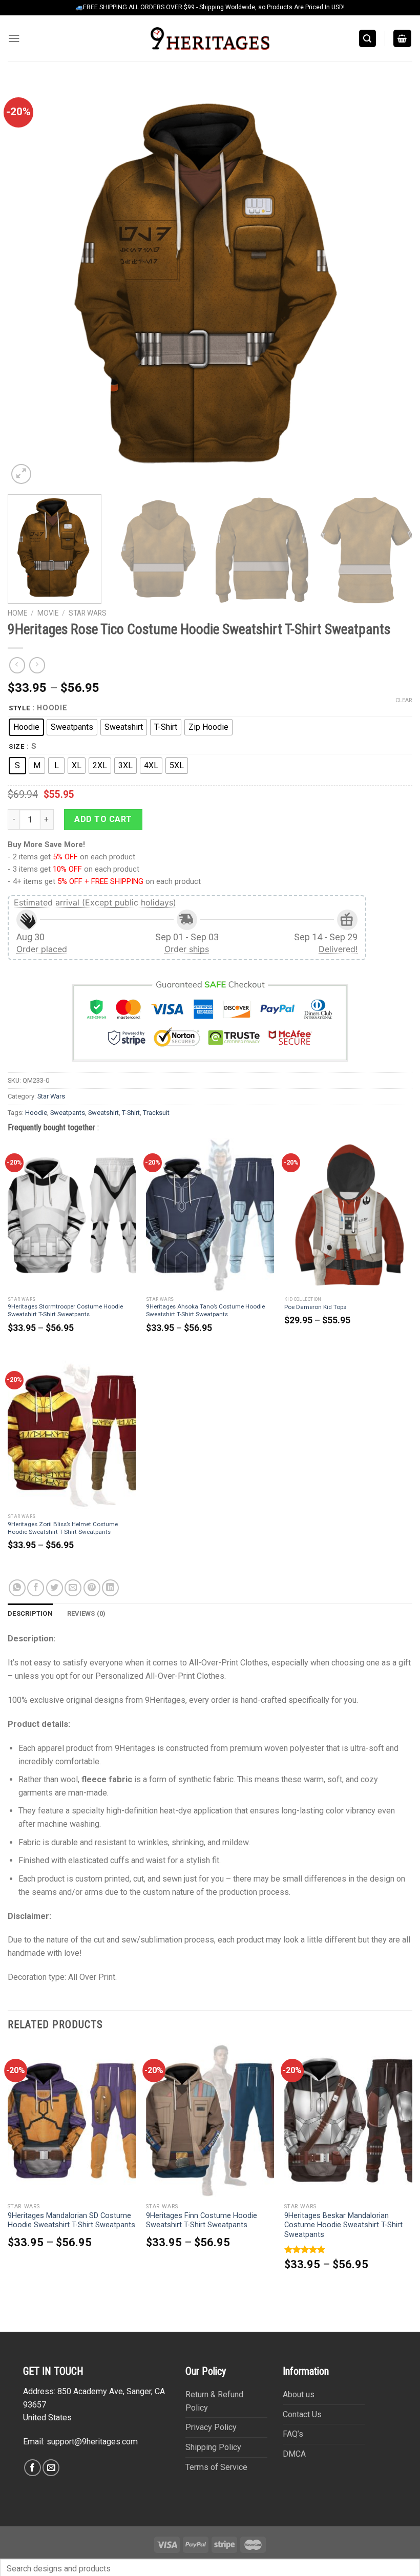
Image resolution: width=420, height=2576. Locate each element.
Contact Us (302, 2414)
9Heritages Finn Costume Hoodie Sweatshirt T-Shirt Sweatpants (202, 2221)
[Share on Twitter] (55, 1588)
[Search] (368, 38)
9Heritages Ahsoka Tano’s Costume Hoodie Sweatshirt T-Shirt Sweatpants (205, 1310)
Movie (48, 613)
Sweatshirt (103, 1113)
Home (17, 613)
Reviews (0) (87, 1613)
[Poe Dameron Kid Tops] (348, 1215)
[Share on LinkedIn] (110, 1588)
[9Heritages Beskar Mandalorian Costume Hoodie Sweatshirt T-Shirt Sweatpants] (348, 2120)
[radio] (26, 727)
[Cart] (403, 38)
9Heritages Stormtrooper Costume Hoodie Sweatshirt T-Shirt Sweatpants (65, 1310)
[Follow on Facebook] (33, 2468)
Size (17, 747)
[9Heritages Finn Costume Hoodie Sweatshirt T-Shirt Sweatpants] (210, 2120)
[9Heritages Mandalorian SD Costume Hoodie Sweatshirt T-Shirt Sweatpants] (72, 2120)
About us (299, 2394)
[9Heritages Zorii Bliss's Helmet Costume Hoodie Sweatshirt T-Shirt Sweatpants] (72, 1432)
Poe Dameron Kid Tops (315, 1307)
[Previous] (29, 284)
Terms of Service (216, 2467)
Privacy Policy (211, 2427)
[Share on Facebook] (36, 1588)
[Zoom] (21, 474)
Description (30, 1613)
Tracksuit (156, 1113)
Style (19, 708)
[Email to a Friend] (73, 1588)
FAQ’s (293, 2434)
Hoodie (36, 1113)
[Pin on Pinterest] (92, 1588)
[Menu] (14, 38)
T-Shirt (131, 1113)
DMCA (294, 2454)
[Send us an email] (51, 2468)
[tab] (30, 1614)
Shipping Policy (213, 2447)
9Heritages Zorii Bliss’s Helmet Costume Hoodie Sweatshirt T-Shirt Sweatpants (63, 1528)
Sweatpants (68, 1113)
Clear (404, 700)
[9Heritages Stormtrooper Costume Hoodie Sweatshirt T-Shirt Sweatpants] (72, 1215)
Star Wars (88, 613)
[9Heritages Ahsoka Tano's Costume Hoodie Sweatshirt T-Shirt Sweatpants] (210, 1215)
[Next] (391, 284)
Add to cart (103, 819)
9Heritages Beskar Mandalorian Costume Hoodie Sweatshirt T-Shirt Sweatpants (343, 2225)
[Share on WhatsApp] (17, 1588)
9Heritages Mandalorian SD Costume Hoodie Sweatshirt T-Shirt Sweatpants (71, 2221)
